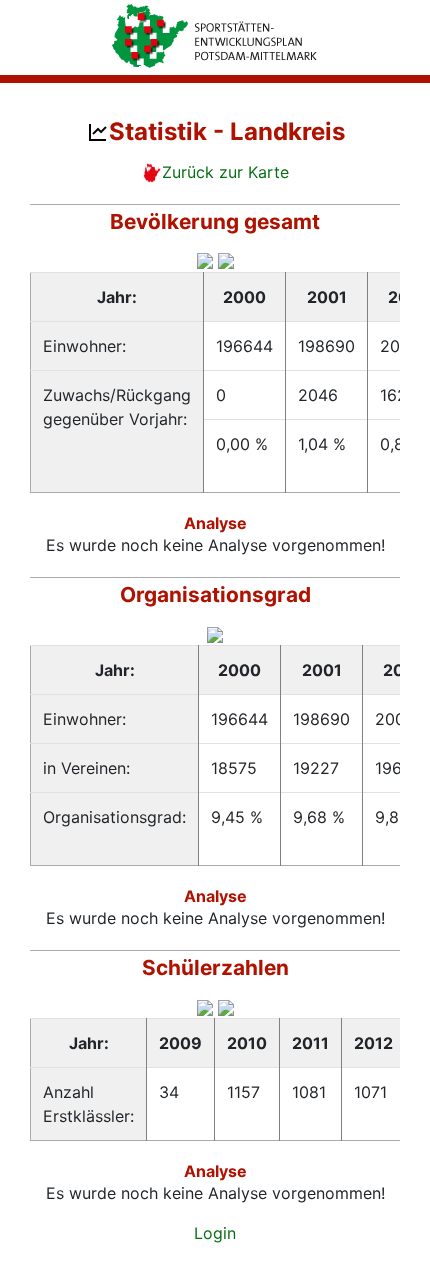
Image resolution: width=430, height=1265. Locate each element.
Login (215, 1233)
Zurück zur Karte (225, 172)
